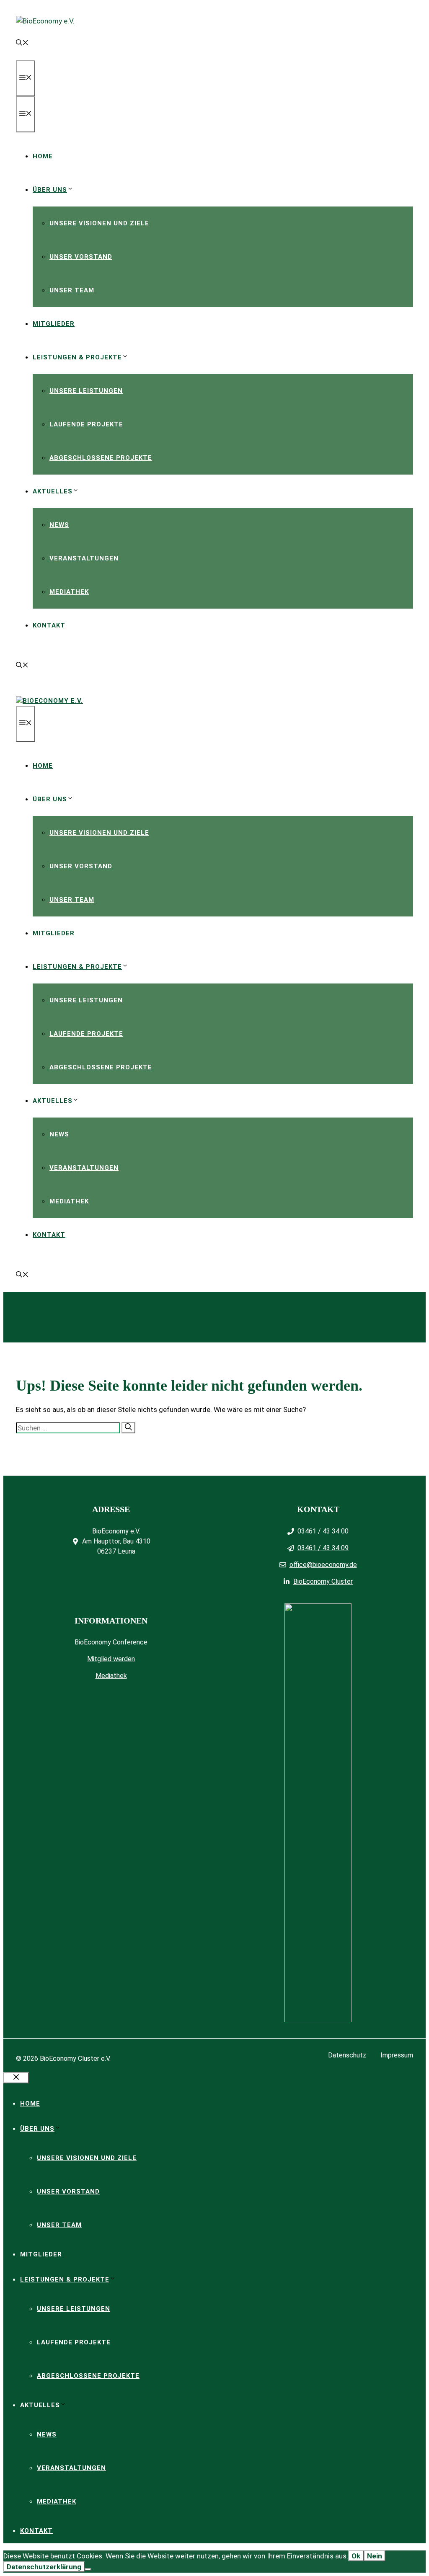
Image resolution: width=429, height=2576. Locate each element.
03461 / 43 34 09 (323, 1548)
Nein (375, 2556)
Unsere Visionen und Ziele (99, 223)
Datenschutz (347, 2055)
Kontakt (49, 625)
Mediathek (69, 592)
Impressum (397, 2055)
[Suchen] (128, 1428)
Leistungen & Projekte (77, 357)
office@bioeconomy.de (323, 1565)
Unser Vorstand (81, 257)
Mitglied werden (111, 1659)
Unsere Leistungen (86, 391)
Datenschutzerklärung (44, 2567)
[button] (22, 44)
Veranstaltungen (84, 558)
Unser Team (72, 290)
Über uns (50, 190)
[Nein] (88, 2569)
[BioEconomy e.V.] (49, 701)
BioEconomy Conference (111, 1642)
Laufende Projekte (86, 424)
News (59, 525)
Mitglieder (54, 324)
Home (43, 156)
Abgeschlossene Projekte (101, 458)
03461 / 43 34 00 (323, 1531)
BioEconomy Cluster (323, 1581)
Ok (356, 2556)
